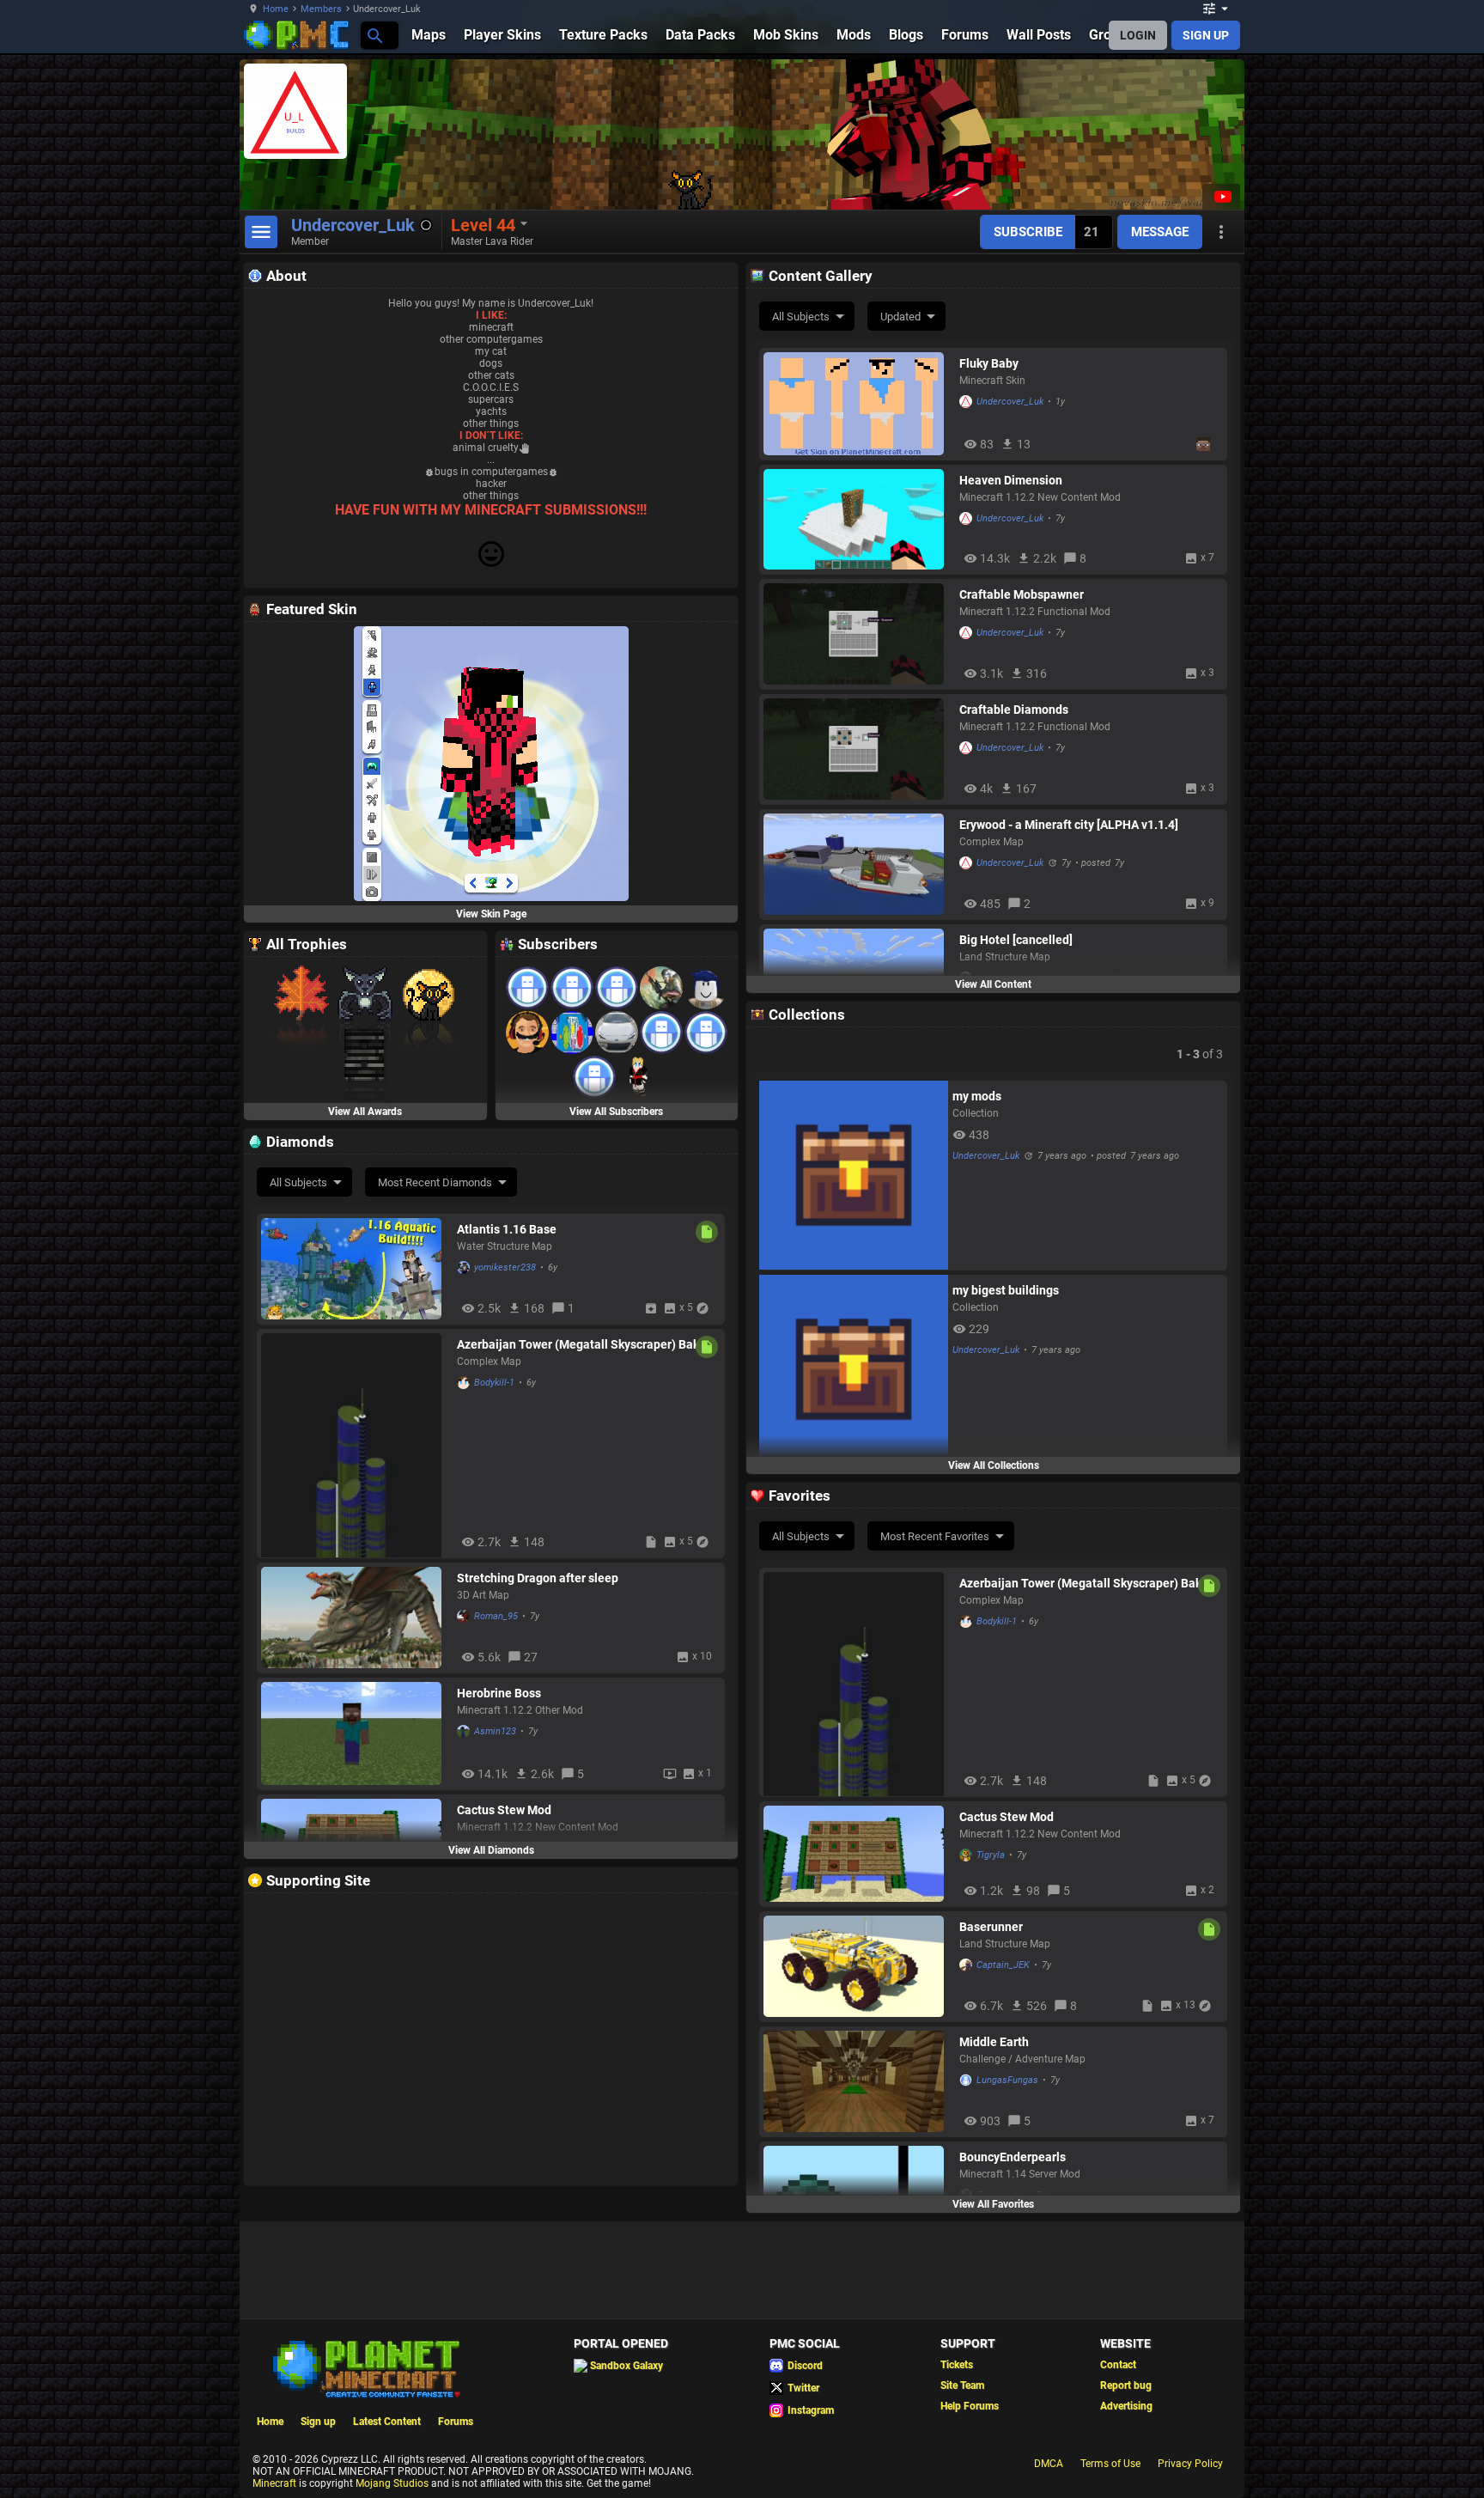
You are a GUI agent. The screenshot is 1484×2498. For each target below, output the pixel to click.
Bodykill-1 (494, 1383)
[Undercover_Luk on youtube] (1221, 197)
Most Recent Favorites (935, 1536)
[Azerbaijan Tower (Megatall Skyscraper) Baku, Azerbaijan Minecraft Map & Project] (355, 1443)
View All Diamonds (491, 1850)
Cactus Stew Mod (504, 1810)
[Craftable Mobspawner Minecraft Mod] (857, 634)
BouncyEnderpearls (1013, 2157)
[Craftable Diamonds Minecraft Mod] (857, 749)
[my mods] (854, 1175)
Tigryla (991, 1855)
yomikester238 (505, 1267)
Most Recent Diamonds (435, 1182)
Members (321, 9)
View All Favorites (993, 2204)
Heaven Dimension (1011, 480)
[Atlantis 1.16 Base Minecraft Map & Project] (355, 1269)
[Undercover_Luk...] (374, 35)
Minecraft (274, 2483)
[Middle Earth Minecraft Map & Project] (857, 2081)
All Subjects (801, 317)
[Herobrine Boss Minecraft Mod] (355, 1733)
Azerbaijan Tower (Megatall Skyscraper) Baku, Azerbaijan (583, 1344)
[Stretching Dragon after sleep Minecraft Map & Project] (355, 1618)
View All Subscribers (616, 1112)
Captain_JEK (1003, 1965)
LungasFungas (1007, 2080)
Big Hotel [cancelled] (1016, 940)
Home (276, 9)
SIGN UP (1206, 35)
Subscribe (1028, 232)
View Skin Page (491, 914)
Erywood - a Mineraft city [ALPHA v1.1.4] (1069, 825)
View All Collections (994, 1465)
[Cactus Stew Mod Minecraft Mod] (857, 1854)
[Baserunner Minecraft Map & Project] (857, 1966)
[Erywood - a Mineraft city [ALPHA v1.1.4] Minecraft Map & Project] (857, 864)
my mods (977, 1096)
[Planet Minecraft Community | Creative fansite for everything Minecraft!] (365, 2367)
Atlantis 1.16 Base (507, 1229)
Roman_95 (496, 1616)
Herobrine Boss (499, 1693)
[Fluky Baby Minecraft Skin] (857, 404)
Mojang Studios (392, 2483)
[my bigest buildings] (854, 1369)
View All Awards (365, 1112)
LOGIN (1138, 35)
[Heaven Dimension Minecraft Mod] (857, 519)
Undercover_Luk (1010, 402)
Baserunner (991, 1927)
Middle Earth (994, 2042)
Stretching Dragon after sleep (538, 1578)
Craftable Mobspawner (1022, 594)
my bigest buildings (1006, 1290)
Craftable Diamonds (1014, 710)
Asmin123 (495, 1731)
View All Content (993, 984)
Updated (900, 317)
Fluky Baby (989, 363)
